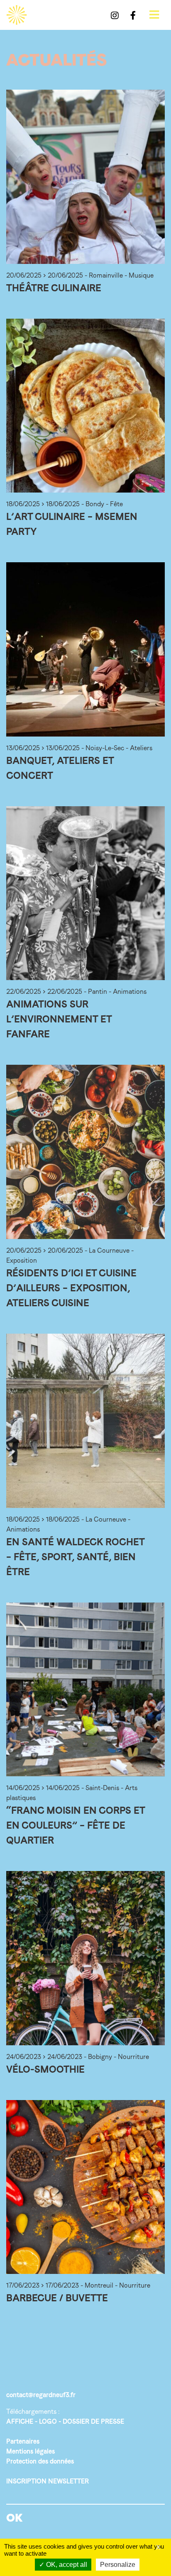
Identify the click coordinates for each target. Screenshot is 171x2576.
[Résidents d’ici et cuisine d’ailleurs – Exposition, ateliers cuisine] (85, 1152)
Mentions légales (31, 2451)
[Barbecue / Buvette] (85, 2187)
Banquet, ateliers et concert (60, 768)
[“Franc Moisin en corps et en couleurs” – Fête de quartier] (85, 1690)
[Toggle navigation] (154, 15)
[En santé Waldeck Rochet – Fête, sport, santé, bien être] (85, 1421)
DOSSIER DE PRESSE (93, 2421)
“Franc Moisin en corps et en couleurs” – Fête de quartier (76, 1825)
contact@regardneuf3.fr (41, 2395)
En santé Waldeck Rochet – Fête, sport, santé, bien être (75, 1557)
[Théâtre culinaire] (85, 177)
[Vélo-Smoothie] (85, 1958)
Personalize (118, 2565)
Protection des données (40, 2461)
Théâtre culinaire (54, 288)
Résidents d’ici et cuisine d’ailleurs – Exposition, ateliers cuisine (71, 1288)
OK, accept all (66, 2565)
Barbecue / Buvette (57, 2298)
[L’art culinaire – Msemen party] (85, 406)
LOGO (48, 2421)
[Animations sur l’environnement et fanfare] (85, 893)
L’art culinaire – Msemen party (72, 524)
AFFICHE (20, 2421)
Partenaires (23, 2441)
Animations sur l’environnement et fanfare (59, 1019)
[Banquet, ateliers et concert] (85, 649)
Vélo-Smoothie (45, 2069)
